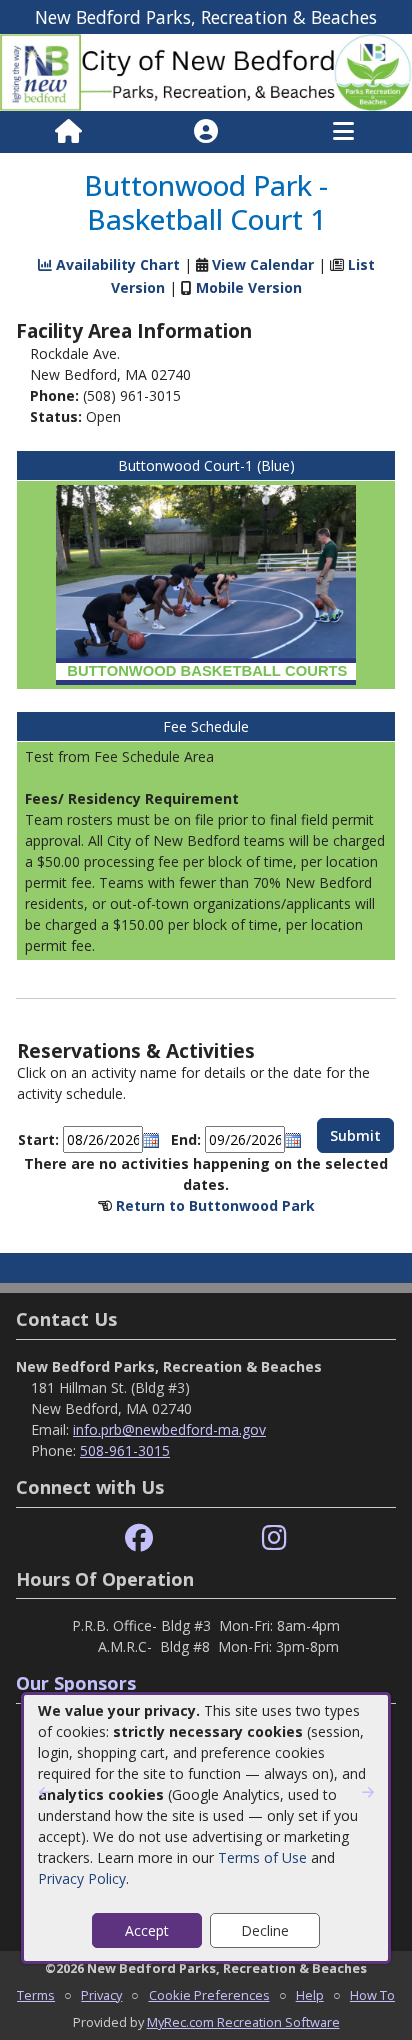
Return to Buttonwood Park (215, 1205)
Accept (147, 1930)
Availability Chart (116, 264)
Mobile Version (249, 287)
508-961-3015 (125, 1450)
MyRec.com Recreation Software (243, 2022)
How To (372, 1995)
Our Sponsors (76, 1683)
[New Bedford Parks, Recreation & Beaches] (206, 71)
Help (310, 1995)
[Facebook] (139, 1538)
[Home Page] (68, 132)
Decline (265, 1930)
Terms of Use (262, 1857)
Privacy (101, 1995)
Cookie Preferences (209, 1995)
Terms (36, 1995)
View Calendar (263, 264)
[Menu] (343, 132)
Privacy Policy (82, 1878)
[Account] (206, 132)
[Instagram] (274, 1538)
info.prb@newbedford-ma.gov (169, 1429)
